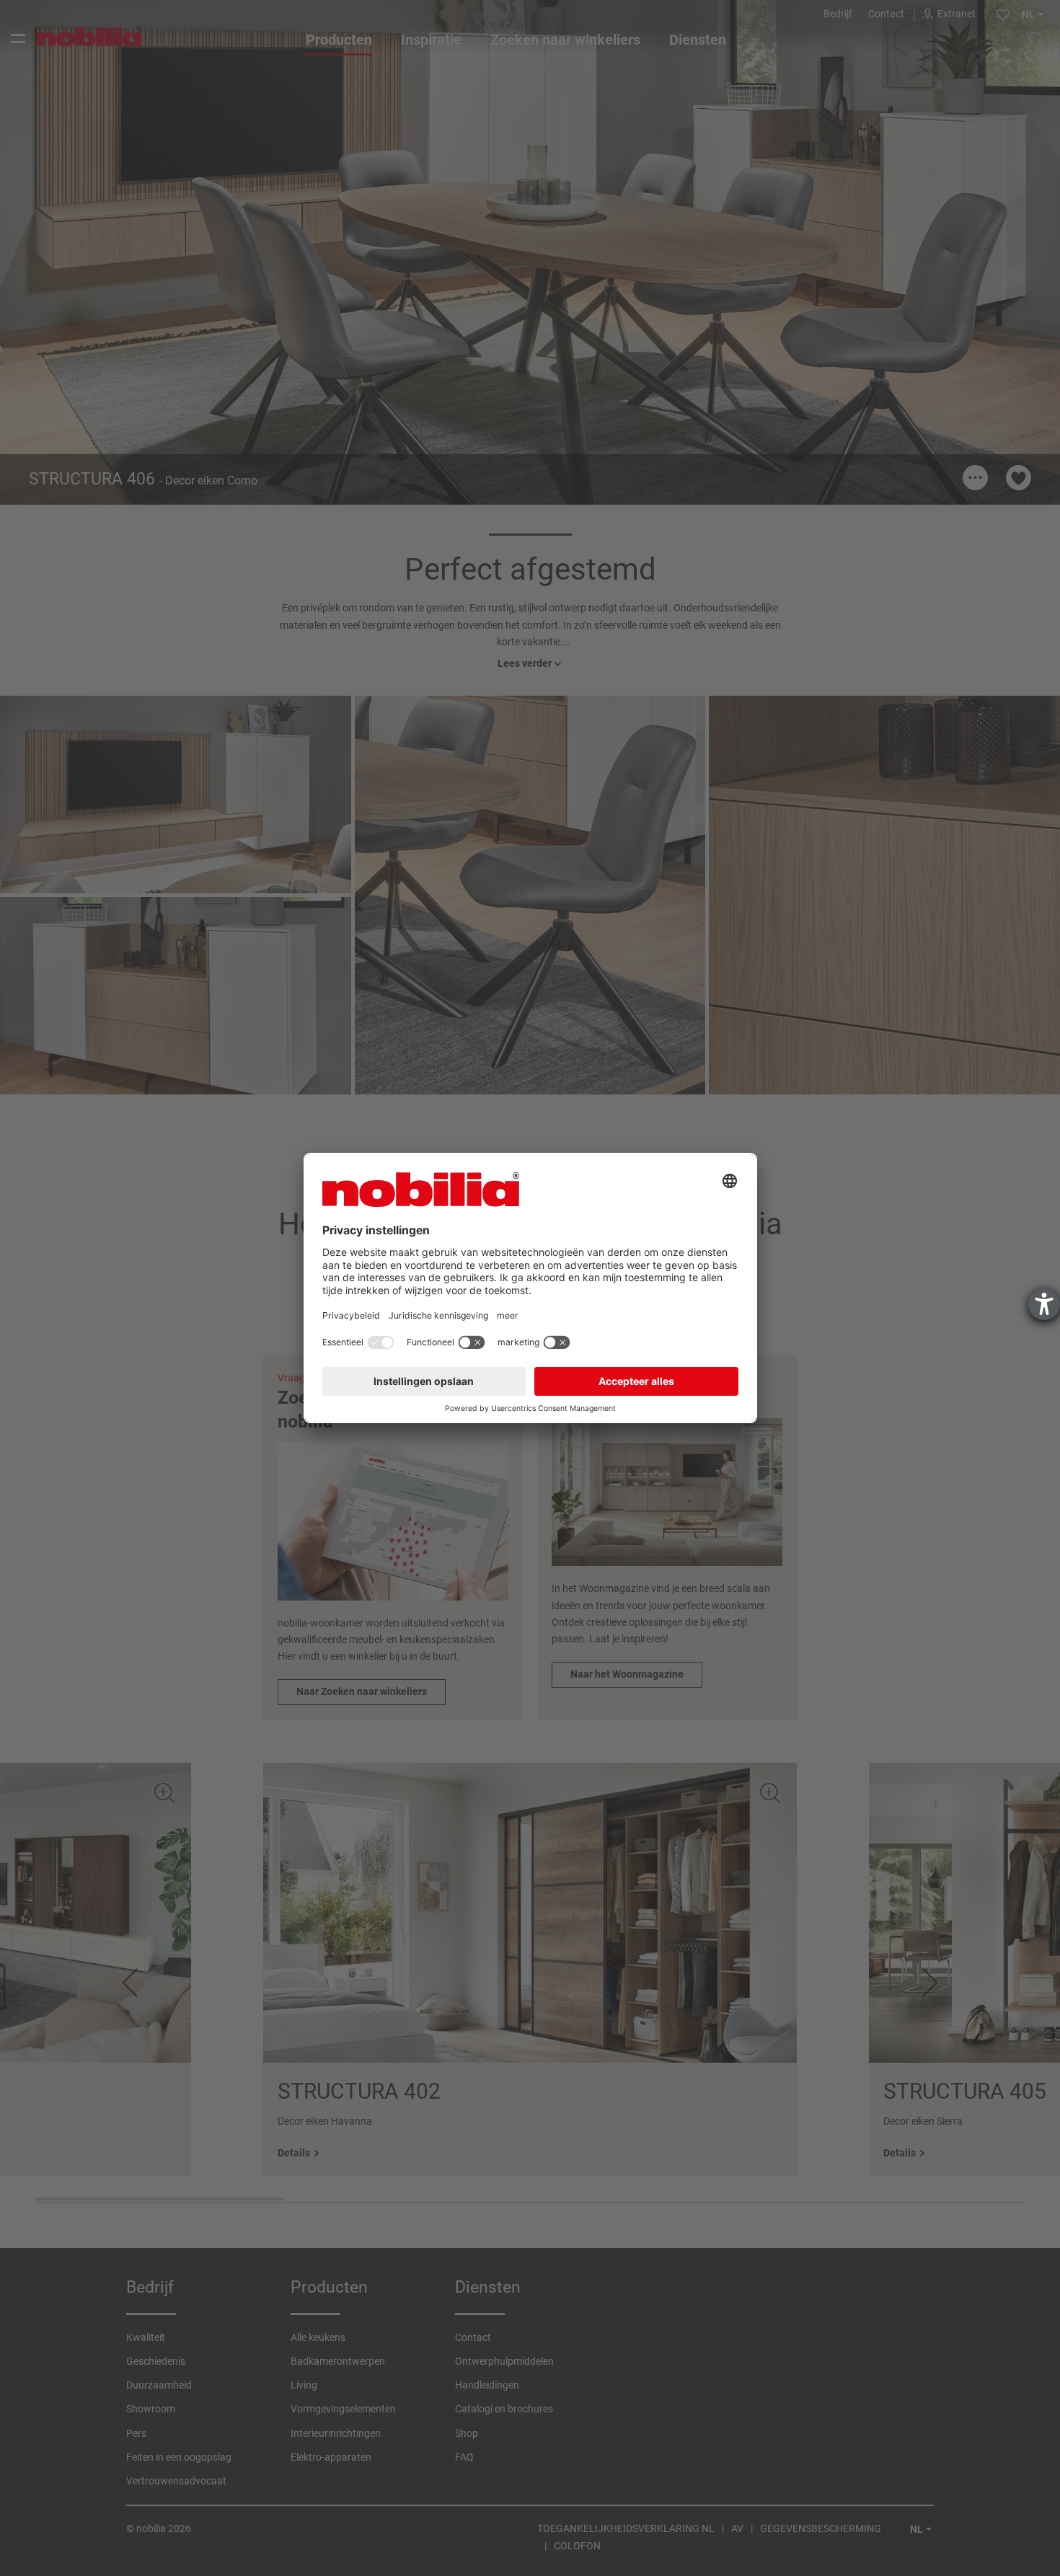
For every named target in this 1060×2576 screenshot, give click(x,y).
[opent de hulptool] (1044, 1304)
